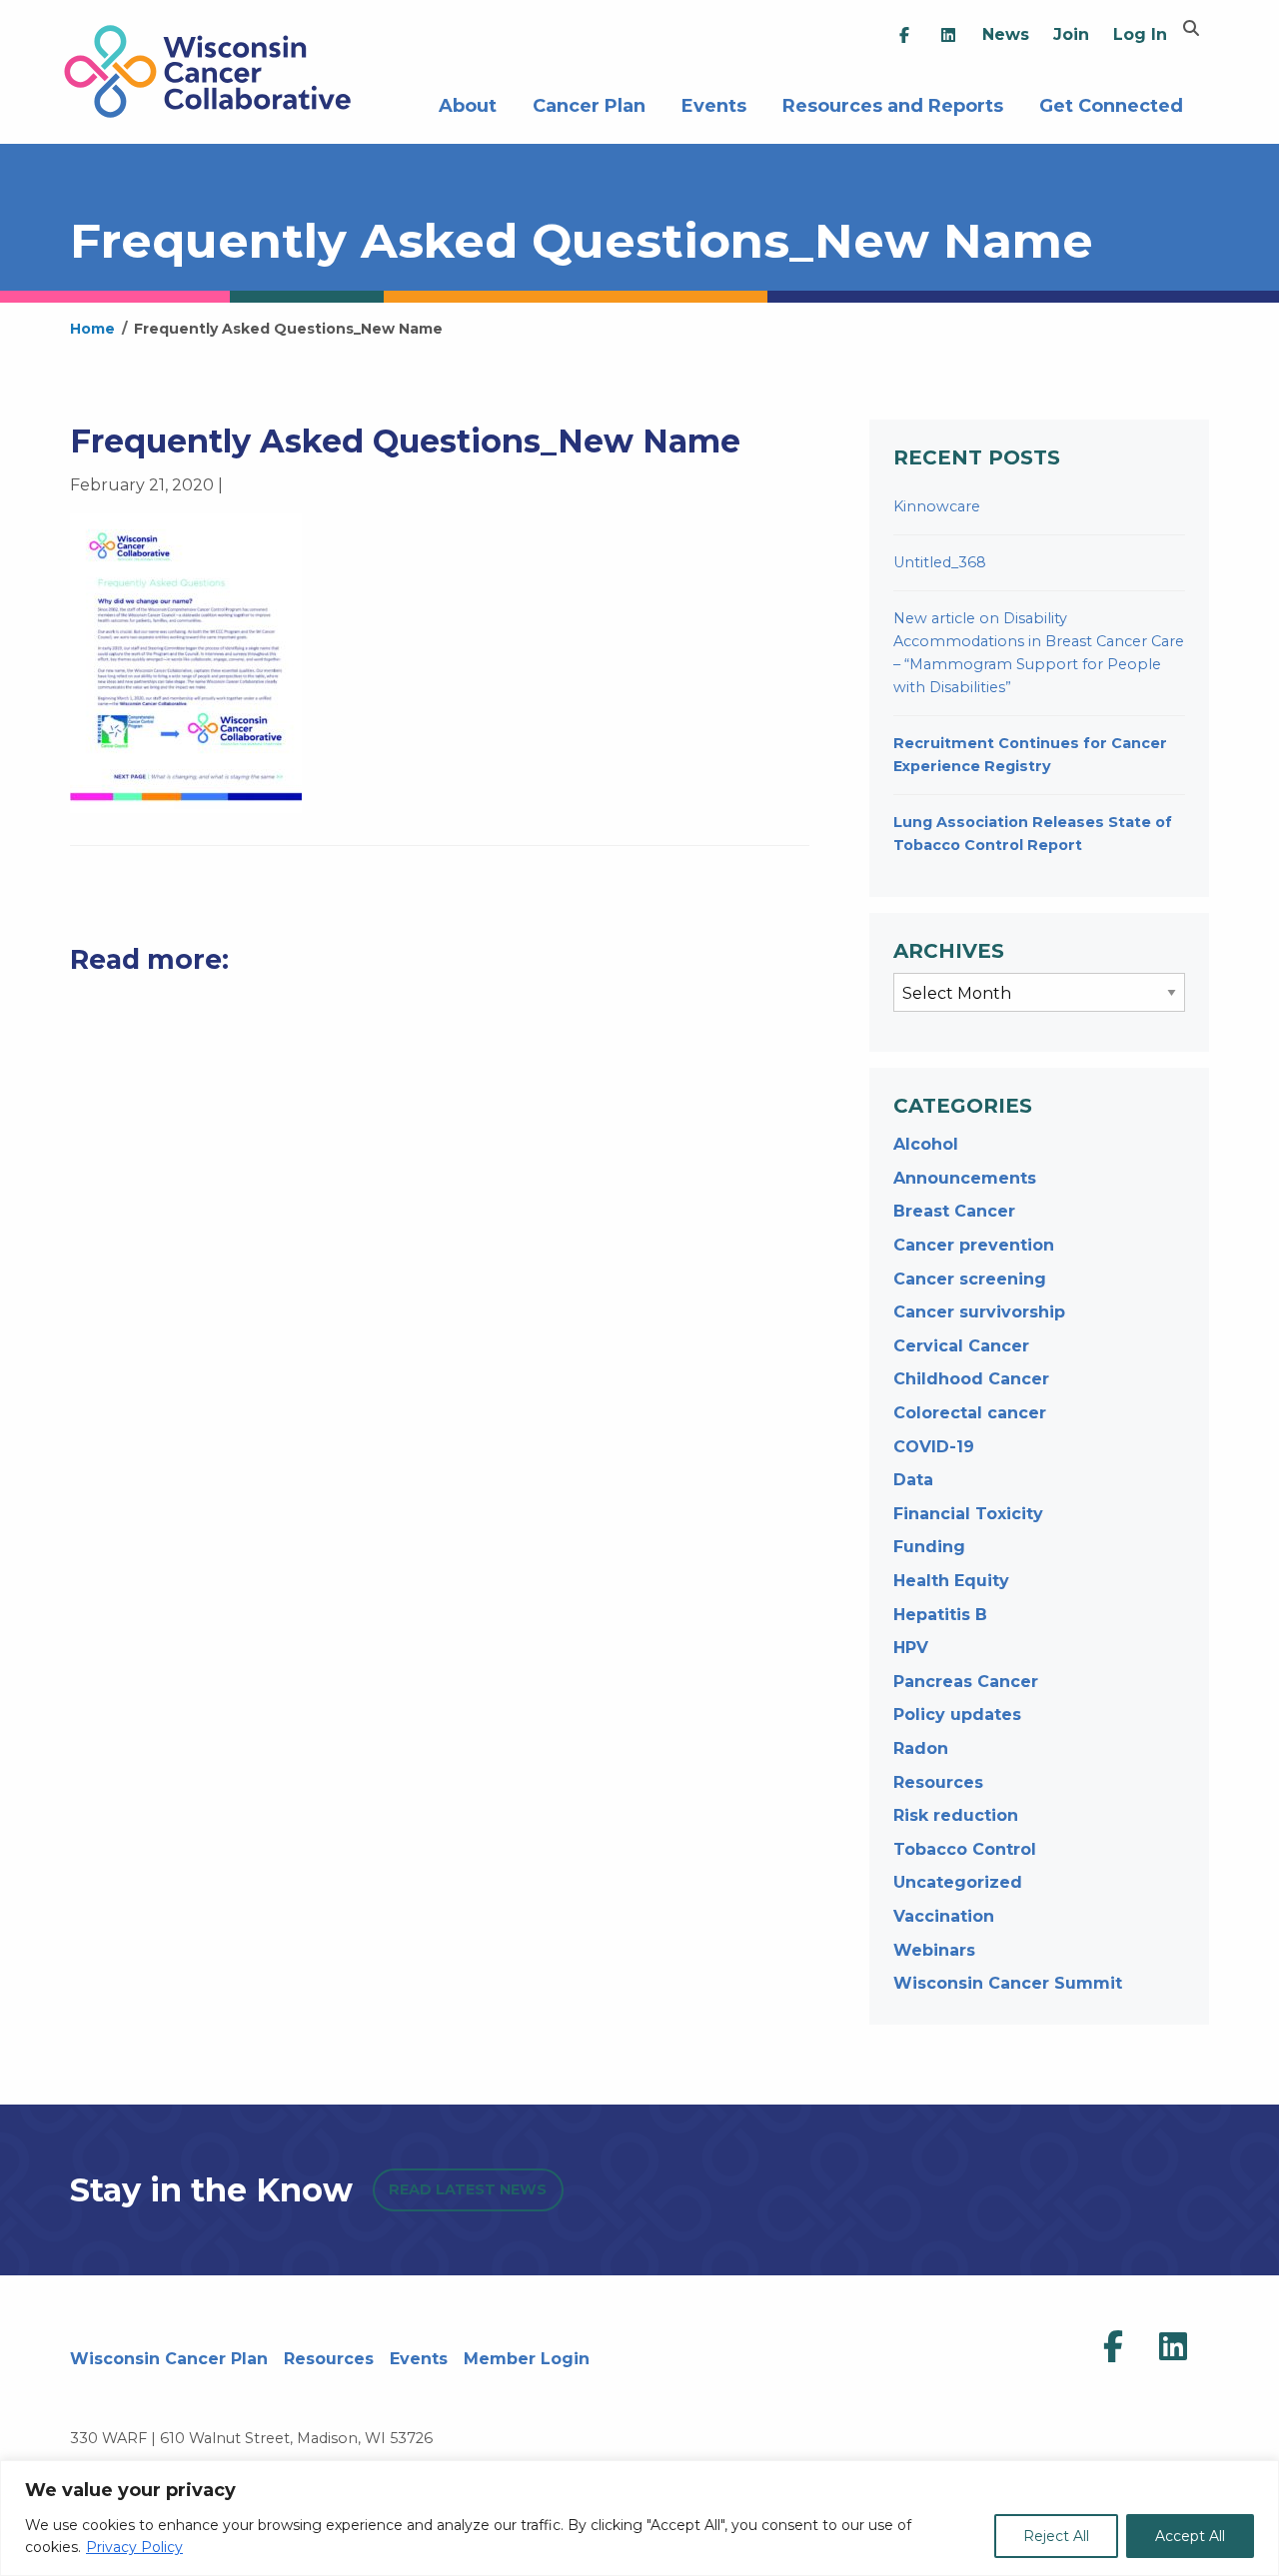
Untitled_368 (940, 562)
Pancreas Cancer (966, 1682)
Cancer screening (970, 1279)
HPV (911, 1648)
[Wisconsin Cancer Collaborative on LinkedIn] (1173, 2347)
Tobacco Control (965, 1849)
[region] (639, 2518)
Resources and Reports (893, 103)
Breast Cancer (954, 1211)
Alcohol (926, 1144)
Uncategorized (958, 1882)
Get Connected (1111, 103)
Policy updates (957, 1715)
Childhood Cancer (971, 1379)
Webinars (934, 1950)
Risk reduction (956, 1815)
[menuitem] (904, 35)
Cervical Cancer (961, 1346)
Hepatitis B (940, 1615)
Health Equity (951, 1581)
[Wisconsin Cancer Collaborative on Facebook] (1113, 2347)
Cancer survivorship (979, 1312)
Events (714, 103)
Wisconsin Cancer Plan (169, 2359)
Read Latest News (468, 2189)
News (1006, 34)
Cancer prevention (974, 1245)
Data (913, 1480)
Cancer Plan (589, 103)
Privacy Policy (134, 2547)
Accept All (1190, 2536)
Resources (938, 1782)
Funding (929, 1547)
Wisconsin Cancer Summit (1008, 1983)
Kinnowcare (937, 506)
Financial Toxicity (968, 1514)
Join (1071, 34)
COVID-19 (934, 1447)
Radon (921, 1748)
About (468, 103)
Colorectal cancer (970, 1413)
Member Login (527, 2359)
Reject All (1056, 2536)
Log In (1140, 34)
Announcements (965, 1178)
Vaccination (944, 1916)
